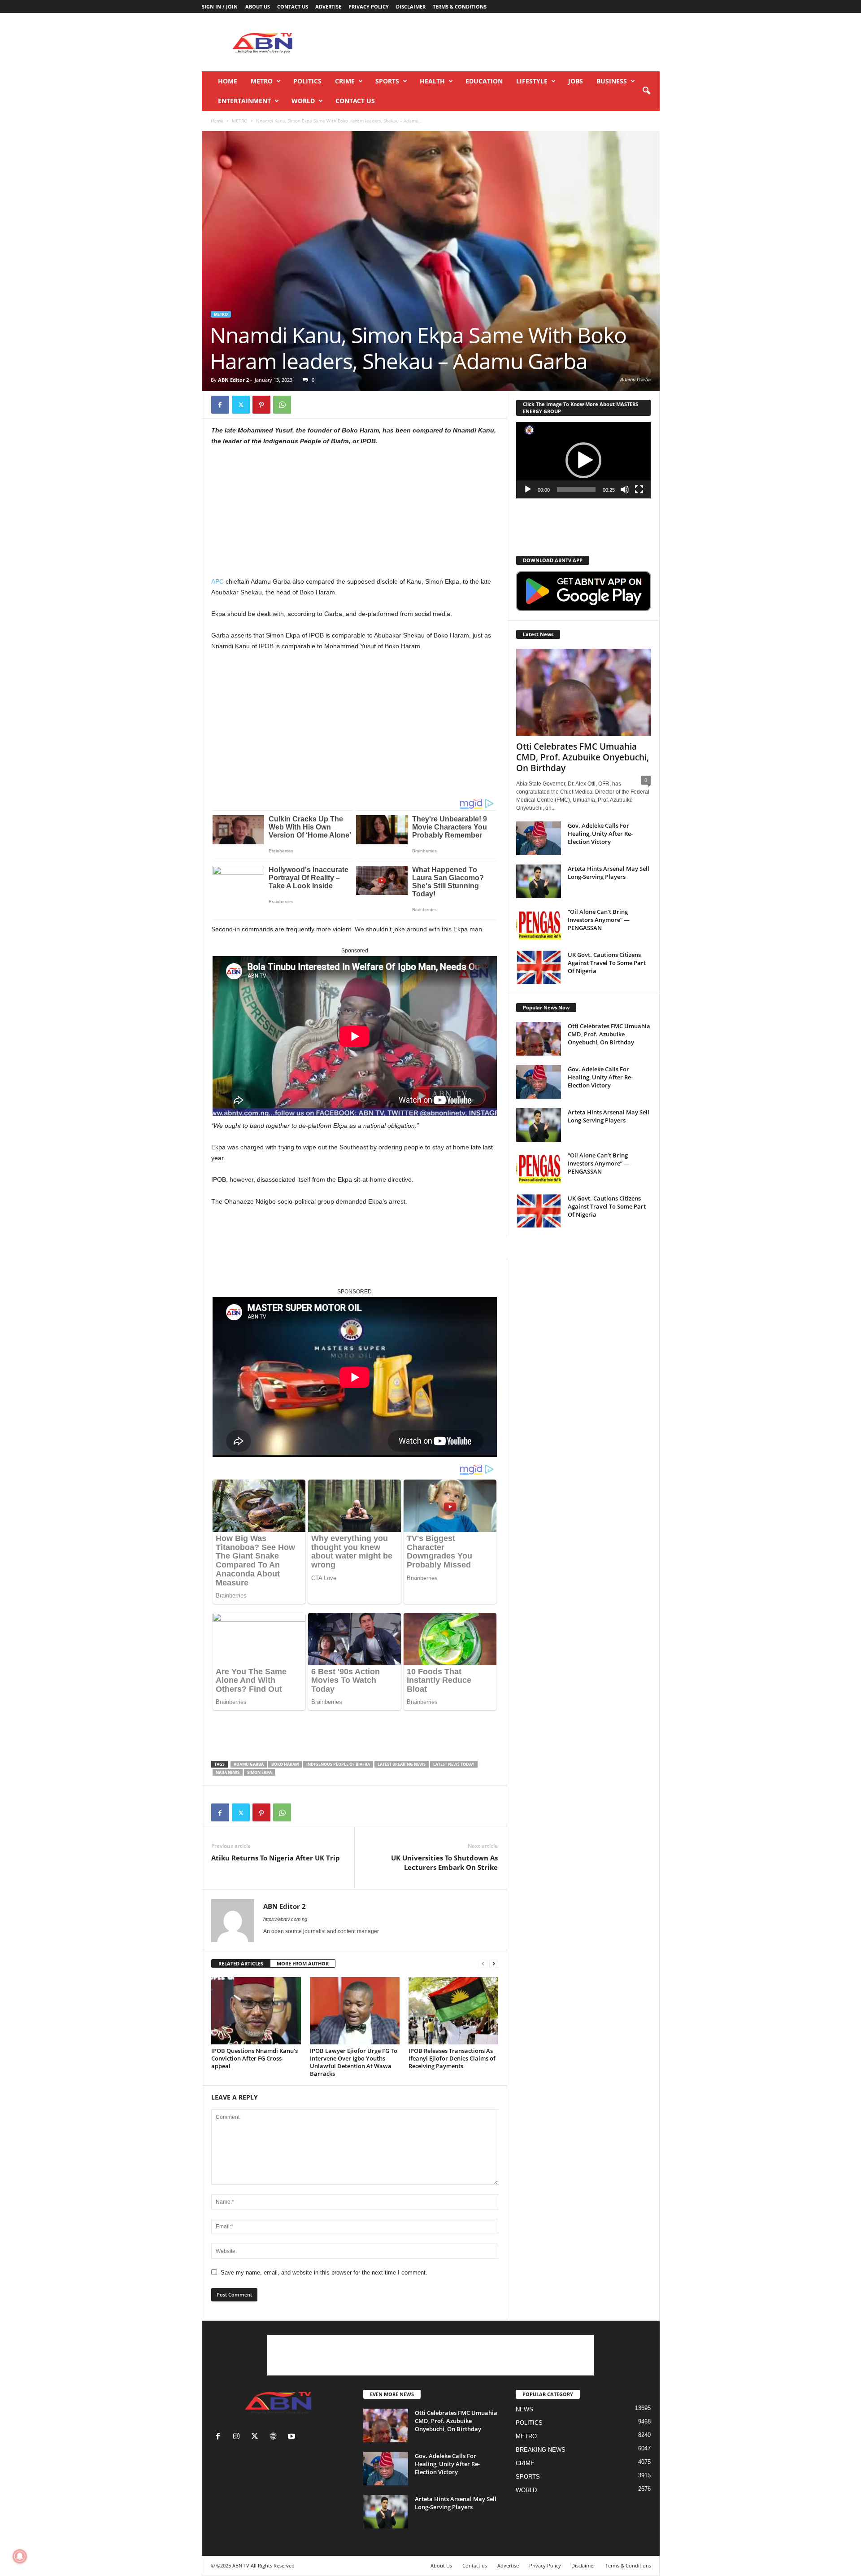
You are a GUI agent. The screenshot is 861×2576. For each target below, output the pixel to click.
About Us (258, 7)
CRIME (345, 81)
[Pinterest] (261, 405)
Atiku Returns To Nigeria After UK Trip (276, 1858)
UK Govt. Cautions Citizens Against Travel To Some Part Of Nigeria (607, 963)
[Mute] (625, 489)
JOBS (576, 81)
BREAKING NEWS (541, 2450)
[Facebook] (220, 405)
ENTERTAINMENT (244, 101)
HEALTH (432, 81)
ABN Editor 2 (233, 380)
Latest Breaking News (402, 1764)
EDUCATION (484, 81)
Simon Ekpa (259, 1772)
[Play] (528, 489)
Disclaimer (411, 7)
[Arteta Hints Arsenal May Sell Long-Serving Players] (539, 881)
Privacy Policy (369, 7)
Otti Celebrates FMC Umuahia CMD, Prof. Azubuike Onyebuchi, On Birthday (583, 757)
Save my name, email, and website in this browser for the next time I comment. (324, 2273)
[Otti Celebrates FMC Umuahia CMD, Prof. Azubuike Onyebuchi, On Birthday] (583, 692)
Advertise (328, 7)
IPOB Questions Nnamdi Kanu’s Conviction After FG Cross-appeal (254, 2058)
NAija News (228, 1772)
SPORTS (387, 81)
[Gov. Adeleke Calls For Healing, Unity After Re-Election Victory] (539, 838)
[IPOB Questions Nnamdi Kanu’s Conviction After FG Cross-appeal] (256, 2011)
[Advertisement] (496, 42)
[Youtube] (293, 2437)
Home (228, 81)
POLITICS (307, 81)
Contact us (293, 7)
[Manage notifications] (20, 2556)
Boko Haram (285, 1764)
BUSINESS (612, 81)
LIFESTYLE (532, 81)
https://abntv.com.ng (285, 1919)
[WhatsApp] (282, 405)
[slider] (576, 489)
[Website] (275, 2437)
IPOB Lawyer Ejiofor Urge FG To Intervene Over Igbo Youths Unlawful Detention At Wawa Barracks (354, 2062)
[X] (241, 405)
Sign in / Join (220, 7)
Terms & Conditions (460, 7)
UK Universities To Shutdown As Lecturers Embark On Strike (444, 1862)
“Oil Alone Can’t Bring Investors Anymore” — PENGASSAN (599, 920)
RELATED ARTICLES (241, 1963)
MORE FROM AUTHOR (303, 1963)
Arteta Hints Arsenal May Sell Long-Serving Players (609, 873)
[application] (583, 460)
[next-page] (494, 1964)
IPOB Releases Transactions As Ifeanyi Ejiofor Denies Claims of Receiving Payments (452, 2058)
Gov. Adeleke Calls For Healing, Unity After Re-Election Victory (600, 834)
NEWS (524, 2409)
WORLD (303, 101)
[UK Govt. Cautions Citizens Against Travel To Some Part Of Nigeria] (539, 967)
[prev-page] (483, 1964)
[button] (646, 91)
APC (217, 581)
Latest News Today (454, 1764)
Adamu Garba (249, 1764)
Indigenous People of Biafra (338, 1764)
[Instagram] (238, 2437)
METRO (262, 81)
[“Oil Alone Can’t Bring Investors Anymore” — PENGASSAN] (539, 924)
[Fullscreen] (639, 489)
